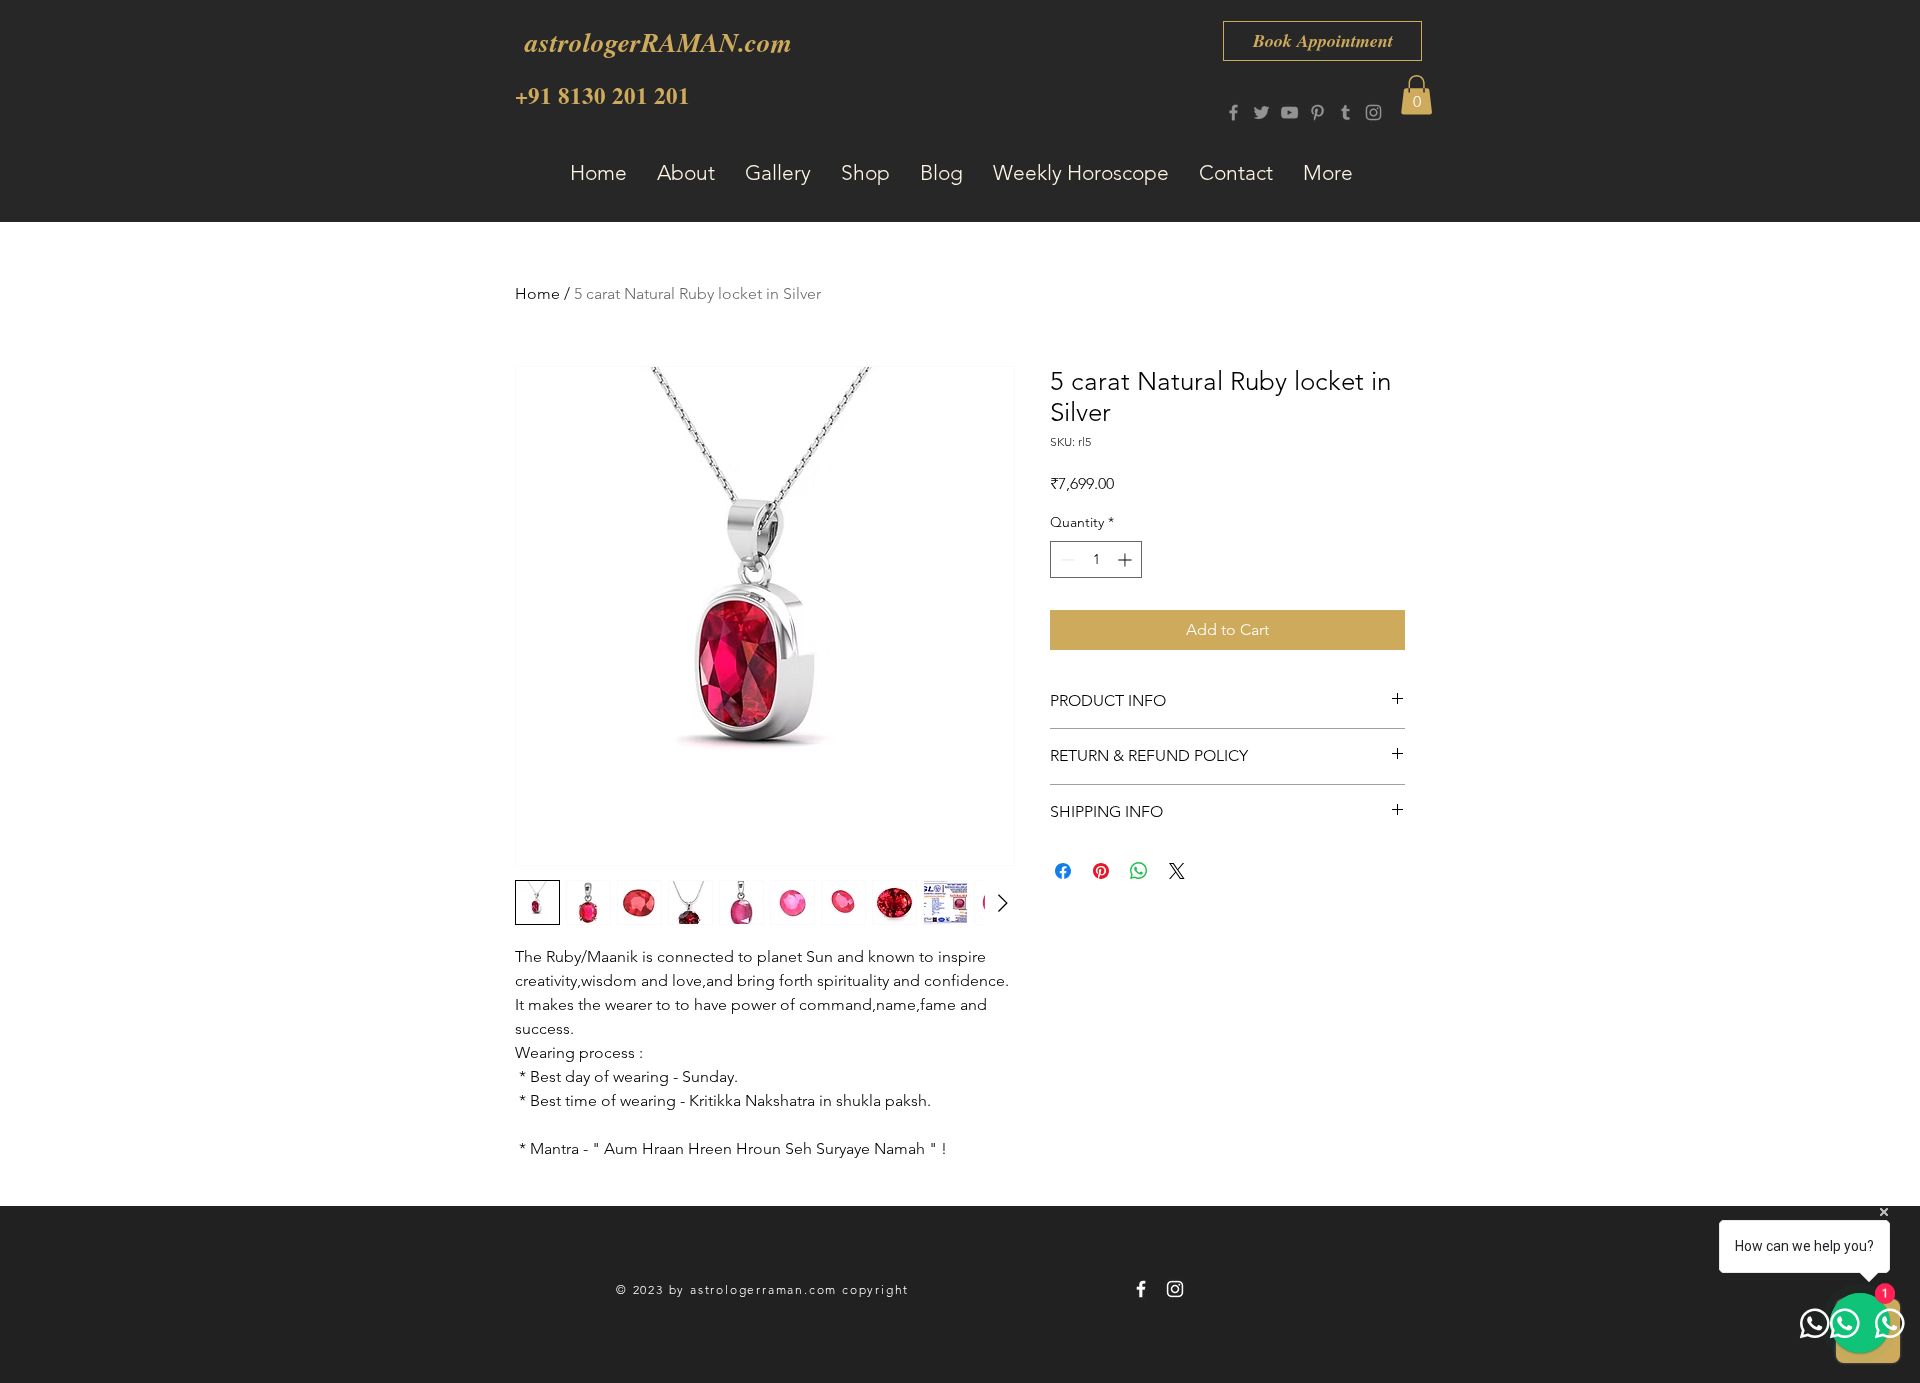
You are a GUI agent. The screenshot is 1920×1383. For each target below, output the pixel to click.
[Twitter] (1261, 112)
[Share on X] (1177, 871)
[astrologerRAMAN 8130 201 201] (1141, 1289)
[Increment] (1126, 559)
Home (537, 293)
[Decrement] (1065, 559)
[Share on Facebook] (1063, 871)
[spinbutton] (1096, 559)
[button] (1416, 94)
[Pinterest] (1317, 112)
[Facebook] (1233, 112)
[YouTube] (1289, 112)
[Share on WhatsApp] (1139, 871)
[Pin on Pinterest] (1101, 871)
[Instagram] (1373, 112)
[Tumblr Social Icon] (1345, 112)
